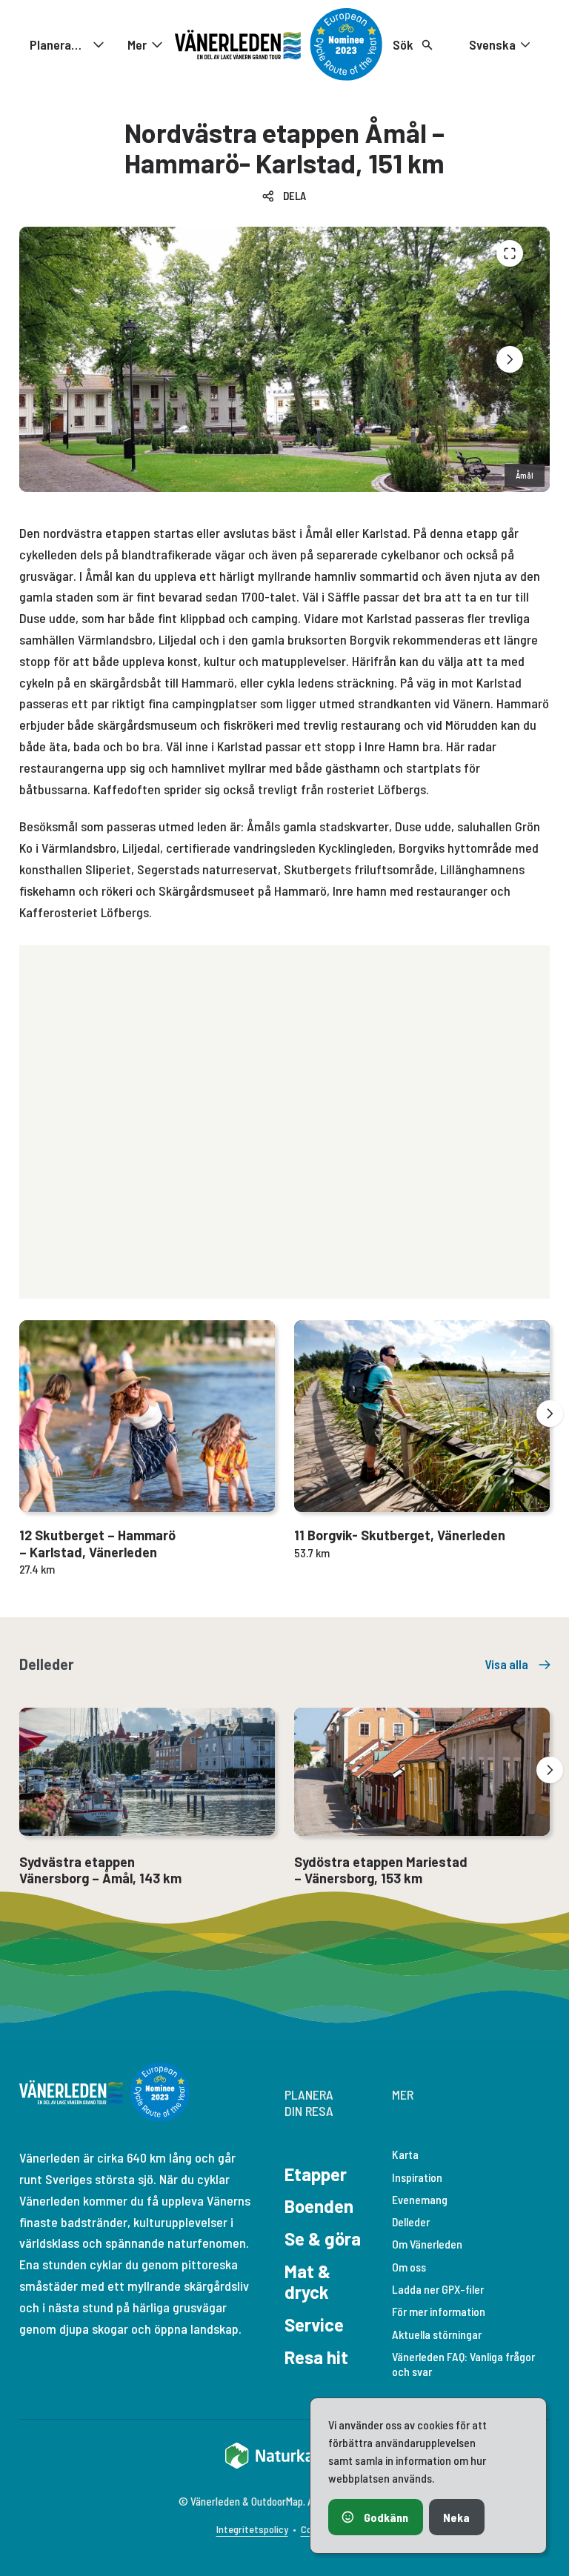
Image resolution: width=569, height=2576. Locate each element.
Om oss (409, 2267)
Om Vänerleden (427, 2244)
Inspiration (417, 2177)
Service (314, 2324)
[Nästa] (510, 359)
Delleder (411, 2221)
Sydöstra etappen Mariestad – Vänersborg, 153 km (381, 1870)
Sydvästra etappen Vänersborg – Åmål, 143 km (100, 1870)
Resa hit (316, 2357)
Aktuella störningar (437, 2334)
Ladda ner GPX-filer (438, 2289)
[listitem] (284, 359)
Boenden (319, 2206)
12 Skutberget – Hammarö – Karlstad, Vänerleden (97, 1544)
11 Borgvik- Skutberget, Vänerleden (400, 1535)
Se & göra (323, 2239)
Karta (405, 2154)
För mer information (439, 2311)
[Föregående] (510, 253)
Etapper (316, 2174)
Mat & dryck (307, 2282)
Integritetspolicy (252, 2529)
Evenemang (420, 2199)
